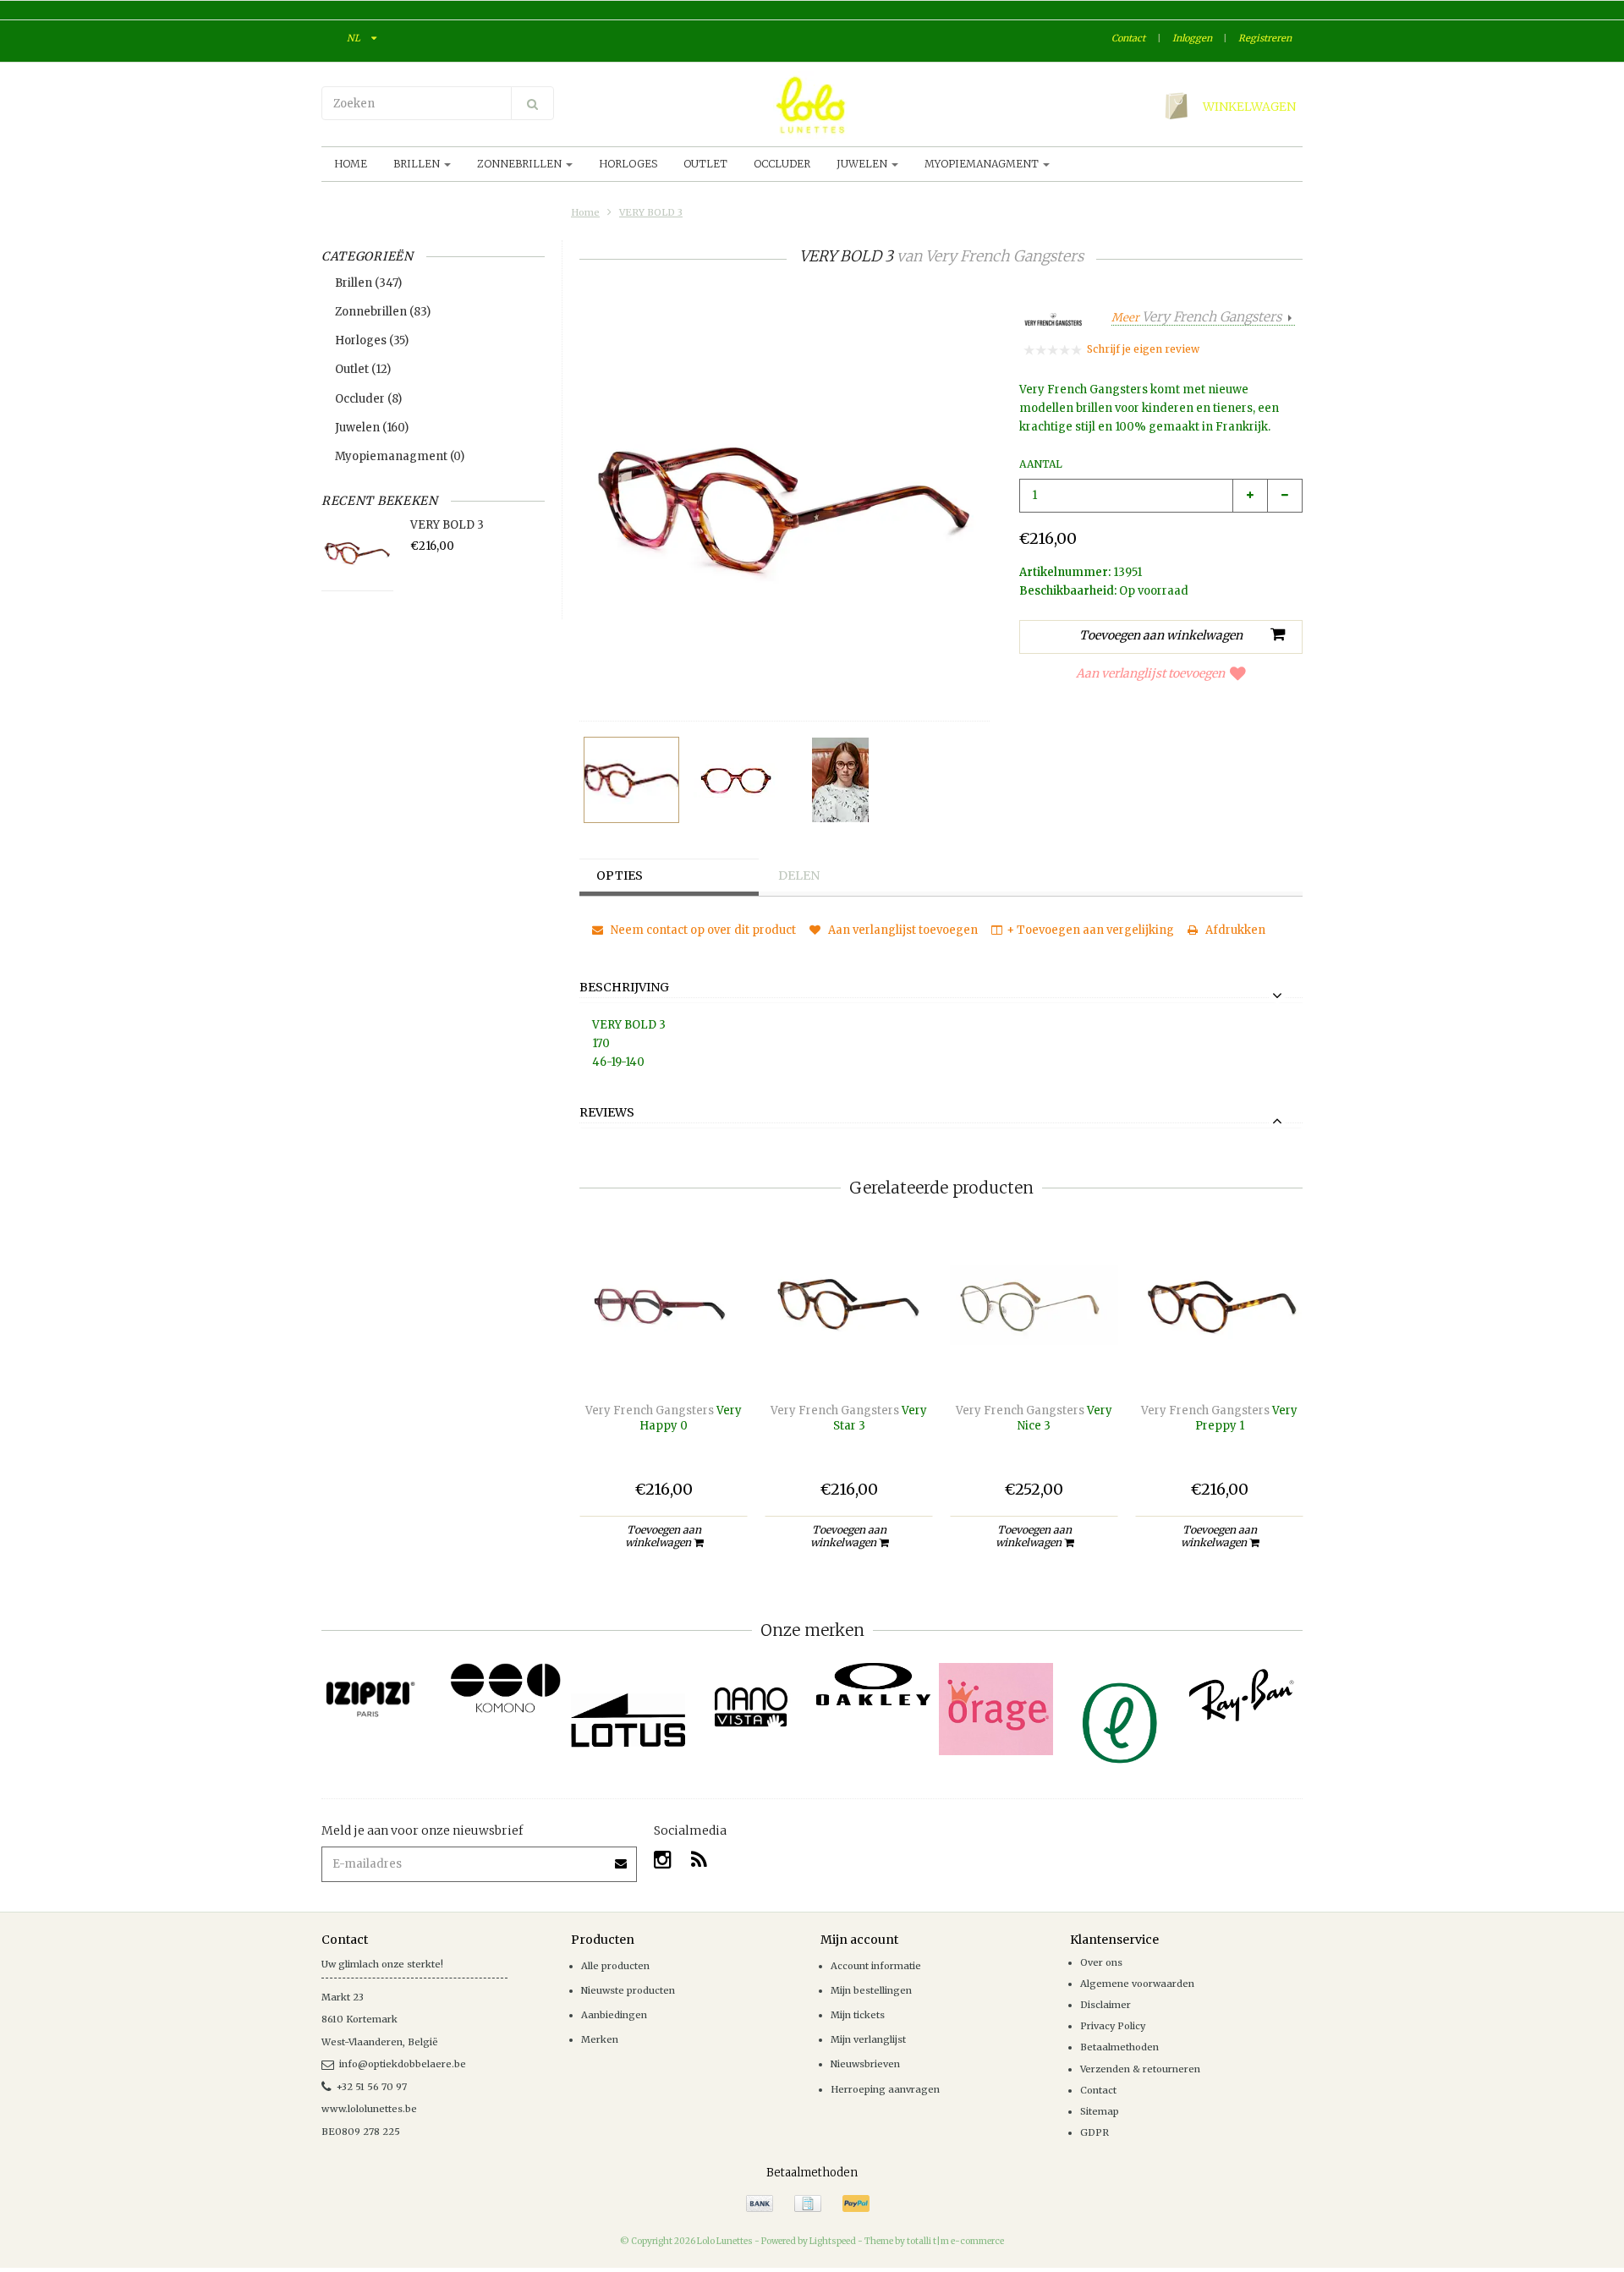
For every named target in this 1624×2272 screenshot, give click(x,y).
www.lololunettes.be (369, 2109)
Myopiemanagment (983, 164)
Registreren (1265, 38)
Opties (620, 875)
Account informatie (876, 1966)
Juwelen (863, 164)
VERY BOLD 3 (651, 212)
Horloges (628, 164)
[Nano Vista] (751, 1707)
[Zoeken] (532, 103)
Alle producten (615, 1966)
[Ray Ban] (1241, 1695)
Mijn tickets (858, 2015)
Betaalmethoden (1119, 2047)
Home (351, 164)
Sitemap (1100, 2111)
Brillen (418, 164)
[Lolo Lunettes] (812, 105)
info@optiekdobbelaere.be (403, 2064)
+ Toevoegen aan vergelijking (1090, 930)
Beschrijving (624, 988)
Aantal (1041, 464)
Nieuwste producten (628, 1990)
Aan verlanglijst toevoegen (1150, 673)
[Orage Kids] (996, 1709)
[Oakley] (873, 1685)
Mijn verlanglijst (868, 2039)
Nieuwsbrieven (865, 2064)
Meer (1196, 318)
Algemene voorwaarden (1137, 1984)
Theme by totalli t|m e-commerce (934, 2241)
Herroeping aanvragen (885, 2089)
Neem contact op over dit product (702, 930)
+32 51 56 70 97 (372, 2087)
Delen (799, 875)
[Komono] (505, 1689)
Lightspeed (833, 2241)
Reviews (607, 1113)
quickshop (664, 1354)
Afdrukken (1234, 930)
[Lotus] (628, 1720)
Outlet (705, 164)
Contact (1128, 38)
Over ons (1101, 1962)
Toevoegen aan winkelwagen (663, 1536)
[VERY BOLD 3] (631, 780)
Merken (600, 2039)
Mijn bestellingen (871, 1990)
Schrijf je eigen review (1143, 349)
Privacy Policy (1113, 2026)
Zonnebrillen (521, 164)
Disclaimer (1106, 2005)
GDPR (1095, 2132)
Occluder (782, 164)
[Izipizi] (383, 1690)
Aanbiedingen (614, 2015)
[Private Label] (1119, 1723)
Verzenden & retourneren (1140, 2069)
